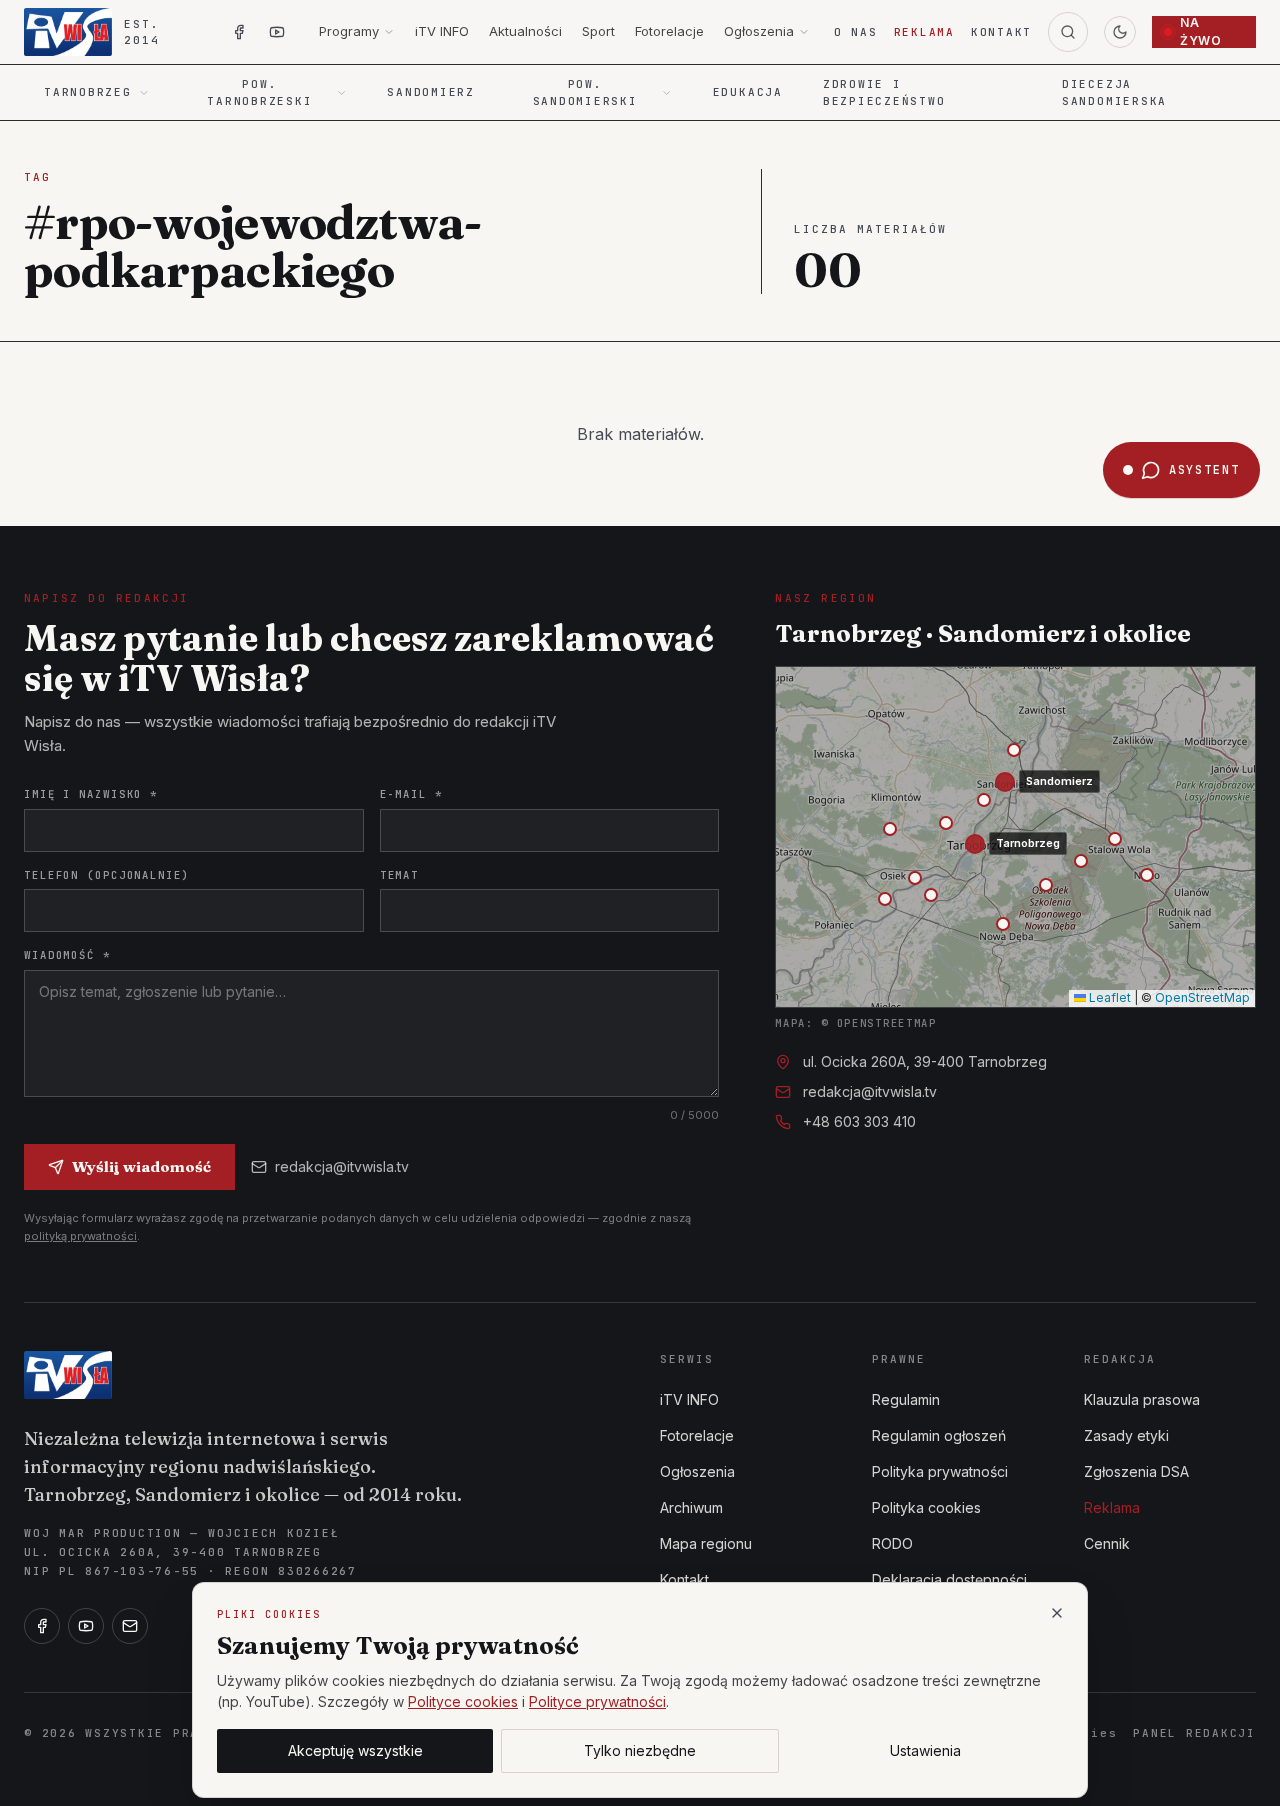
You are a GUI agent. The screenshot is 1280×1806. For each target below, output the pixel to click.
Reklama (924, 32)
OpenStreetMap (1202, 997)
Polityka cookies (926, 1507)
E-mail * (411, 794)
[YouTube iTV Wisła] (277, 32)
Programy (349, 31)
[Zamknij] (1057, 1613)
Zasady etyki (1126, 1435)
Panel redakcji (1194, 1733)
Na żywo (1200, 32)
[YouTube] (86, 1626)
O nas (856, 32)
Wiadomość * (67, 955)
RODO (892, 1543)
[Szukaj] (1068, 32)
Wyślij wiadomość (141, 1166)
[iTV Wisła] (68, 1375)
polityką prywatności (80, 1236)
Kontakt (1001, 32)
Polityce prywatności (597, 1701)
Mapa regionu (706, 1543)
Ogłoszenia (759, 31)
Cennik (1107, 1543)
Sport (598, 31)
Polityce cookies (463, 1701)
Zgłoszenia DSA (1136, 1471)
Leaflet (1108, 997)
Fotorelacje (669, 31)
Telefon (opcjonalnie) (107, 875)
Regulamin (906, 1399)
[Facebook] (42, 1626)
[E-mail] (130, 1626)
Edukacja (748, 92)
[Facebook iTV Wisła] (239, 32)
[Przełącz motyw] (1120, 32)
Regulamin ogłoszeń (939, 1435)
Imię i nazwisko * (91, 794)
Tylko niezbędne (640, 1750)
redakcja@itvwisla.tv (342, 1166)
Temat (399, 875)
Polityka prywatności (940, 1471)
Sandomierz (431, 92)
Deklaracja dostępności (949, 1579)
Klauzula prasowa (1142, 1399)
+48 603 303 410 (859, 1121)
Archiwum (691, 1507)
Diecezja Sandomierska (1114, 92)
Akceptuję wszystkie (355, 1750)
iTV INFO (442, 31)
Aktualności (525, 31)
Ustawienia (925, 1750)
